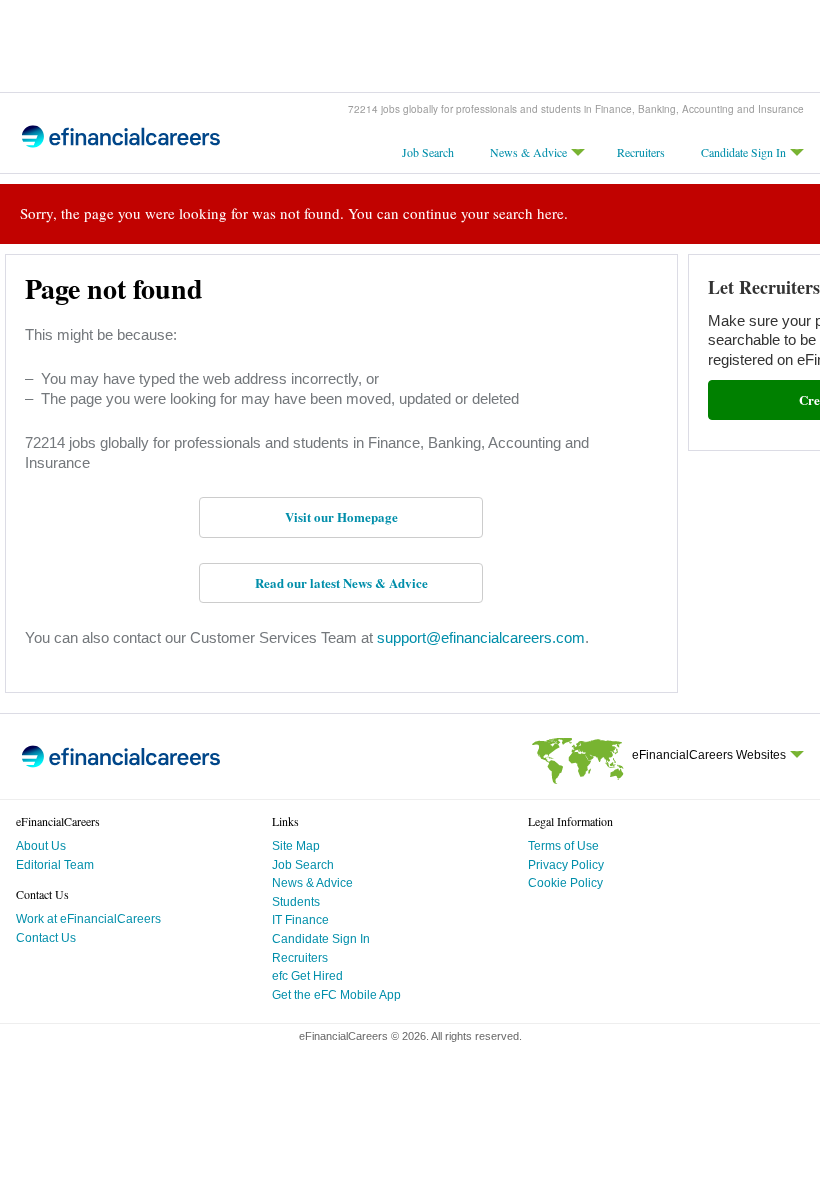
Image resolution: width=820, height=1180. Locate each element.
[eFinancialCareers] (121, 144)
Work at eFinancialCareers (88, 919)
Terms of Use (563, 846)
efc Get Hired (307, 976)
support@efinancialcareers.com (479, 637)
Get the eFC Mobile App (336, 995)
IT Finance (300, 920)
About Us (41, 846)
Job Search (428, 152)
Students (296, 902)
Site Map (296, 846)
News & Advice (528, 152)
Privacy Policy (566, 865)
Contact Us (46, 938)
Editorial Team (55, 865)
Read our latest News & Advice (341, 582)
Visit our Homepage (341, 516)
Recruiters (641, 152)
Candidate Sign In (743, 152)
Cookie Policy (565, 883)
